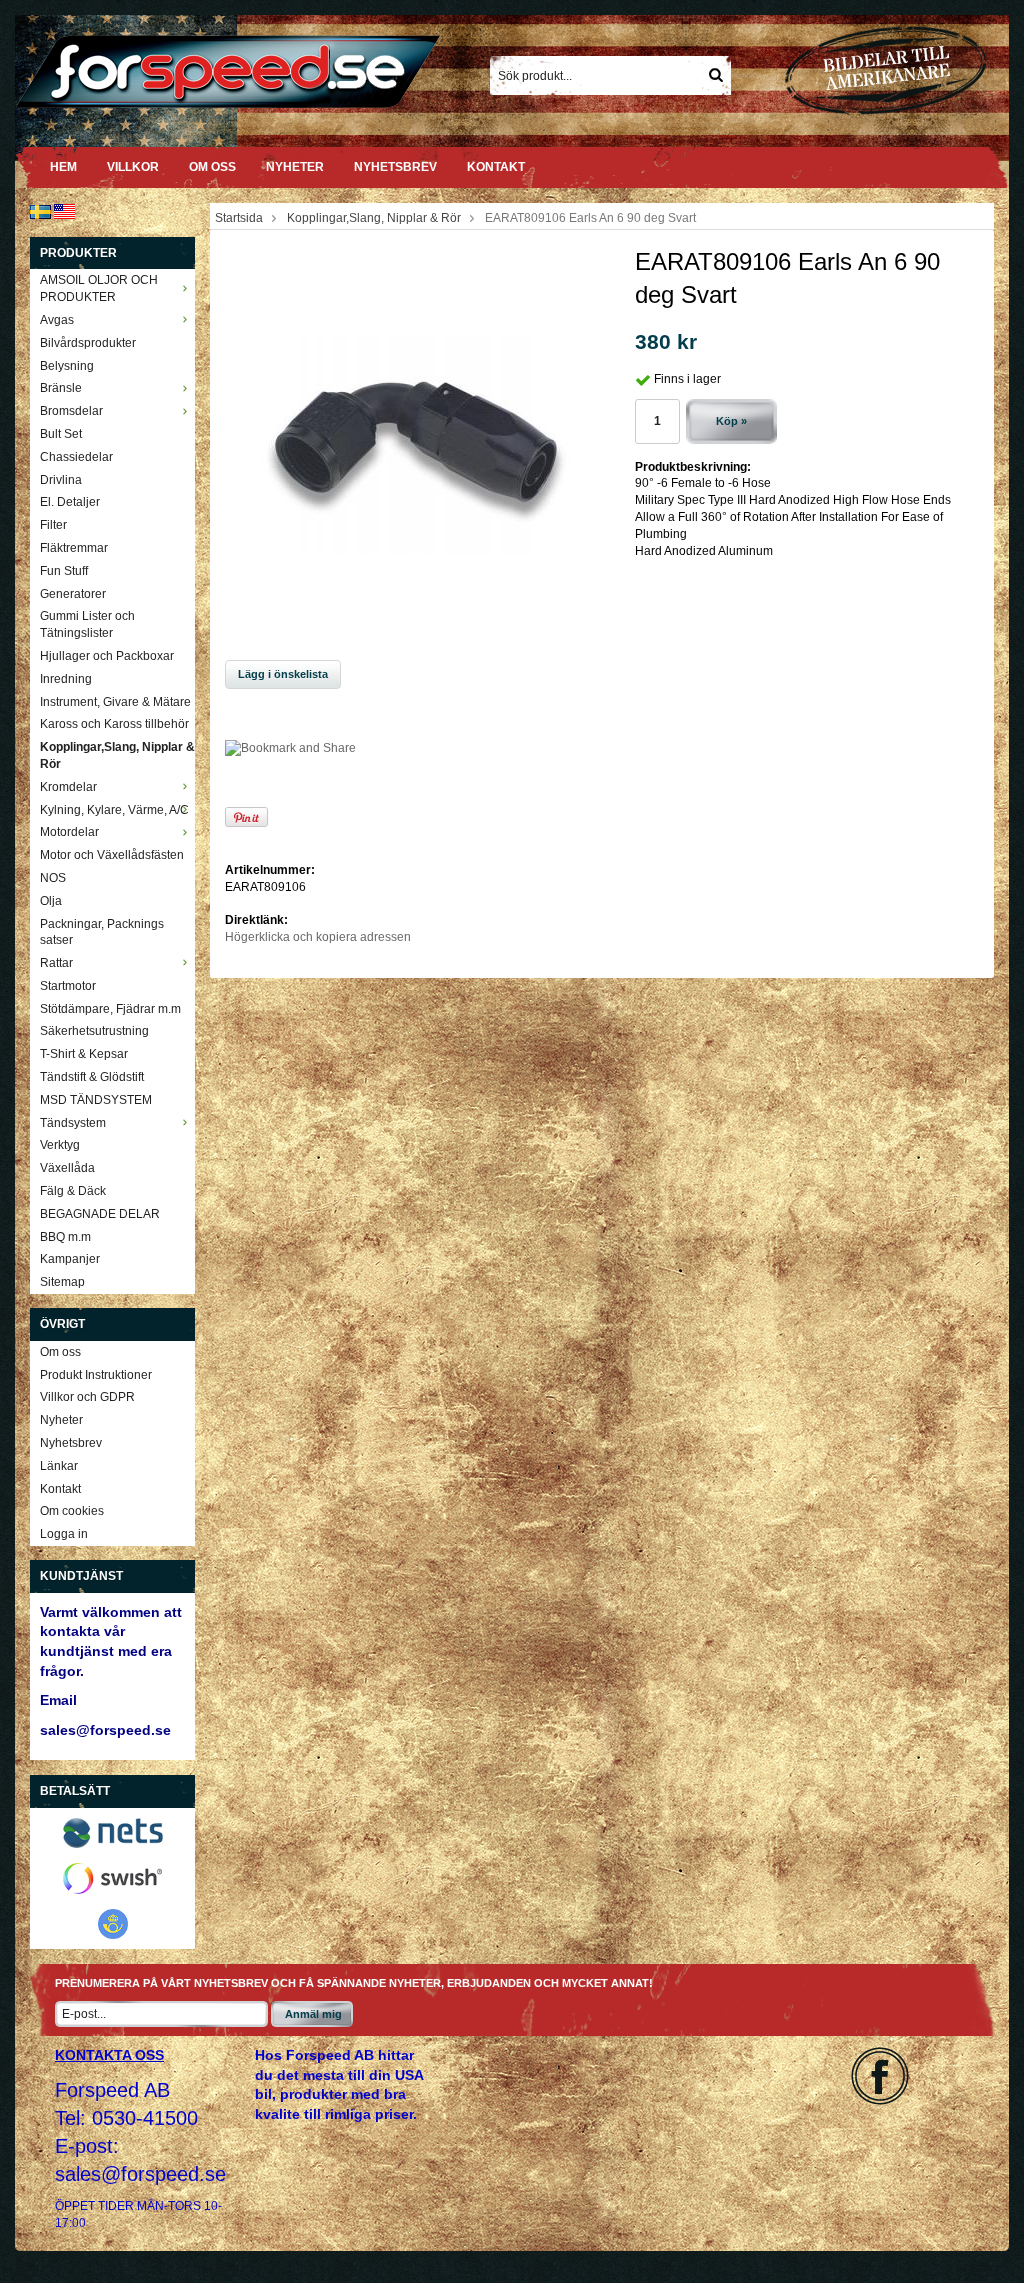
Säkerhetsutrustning (94, 1031)
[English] (64, 211)
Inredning (66, 679)
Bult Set (61, 434)
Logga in (64, 1534)
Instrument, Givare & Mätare (115, 702)
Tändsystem (73, 1123)
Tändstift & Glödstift (92, 1077)
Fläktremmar (74, 548)
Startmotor (68, 986)
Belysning (67, 366)
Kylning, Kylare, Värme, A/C (114, 810)
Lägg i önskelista (283, 674)
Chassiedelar (76, 457)
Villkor (133, 167)
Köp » (731, 421)
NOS (53, 878)
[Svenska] (40, 211)
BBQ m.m (65, 1237)
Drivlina (61, 480)
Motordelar (69, 832)
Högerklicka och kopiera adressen (318, 937)
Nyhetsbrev (395, 167)
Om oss (212, 167)
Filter (53, 525)
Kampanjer (70, 1259)
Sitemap (62, 1282)
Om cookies (72, 1511)
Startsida (239, 218)
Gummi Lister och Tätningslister (87, 624)
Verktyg (60, 1145)
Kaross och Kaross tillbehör (114, 724)
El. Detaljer (70, 502)
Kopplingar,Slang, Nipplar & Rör (117, 755)
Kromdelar (68, 787)
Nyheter (295, 167)
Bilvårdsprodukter (88, 343)
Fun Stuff (64, 571)
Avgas (57, 320)
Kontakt (496, 167)
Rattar (56, 963)
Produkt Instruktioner (96, 1375)
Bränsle (61, 388)
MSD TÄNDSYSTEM (96, 1100)
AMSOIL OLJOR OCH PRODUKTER (99, 288)
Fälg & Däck (73, 1191)
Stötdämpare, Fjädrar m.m (110, 1009)
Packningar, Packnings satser (102, 932)
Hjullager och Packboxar (107, 656)
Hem (63, 167)
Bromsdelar (71, 411)
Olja (51, 901)
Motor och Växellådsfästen (112, 855)
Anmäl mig (313, 2014)
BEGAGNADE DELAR (100, 1214)
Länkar (59, 1466)
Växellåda (67, 1168)
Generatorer (73, 594)
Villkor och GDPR (87, 1397)
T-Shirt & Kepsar (84, 1054)
